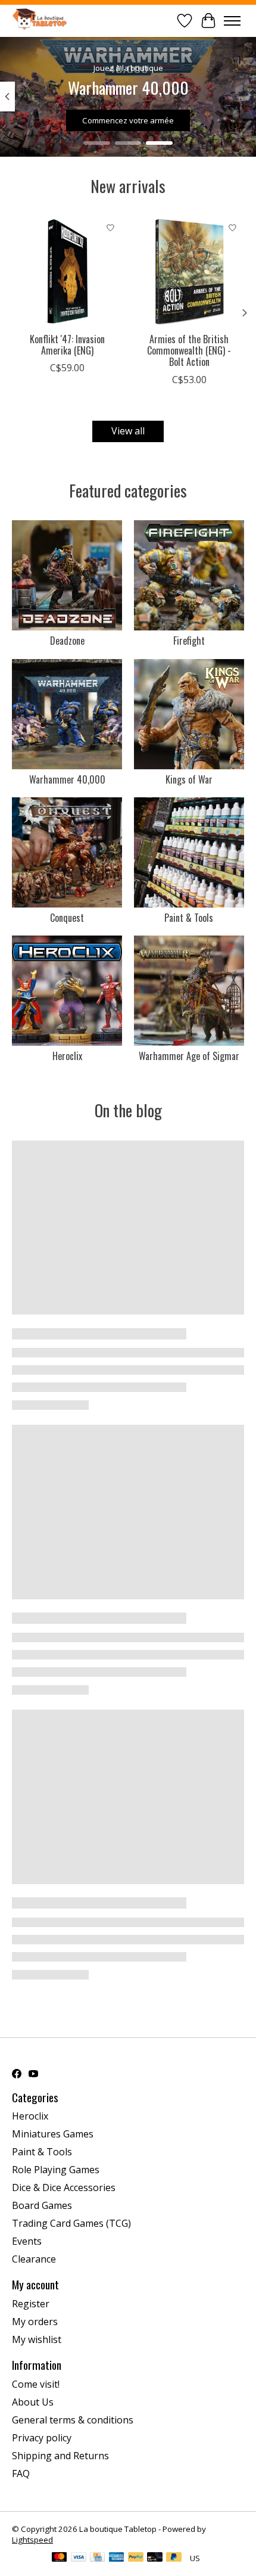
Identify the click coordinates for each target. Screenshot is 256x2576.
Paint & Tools (189, 918)
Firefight (189, 641)
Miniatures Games (53, 2134)
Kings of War (189, 779)
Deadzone (67, 641)
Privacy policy (42, 2438)
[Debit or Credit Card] (155, 2558)
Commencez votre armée (128, 120)
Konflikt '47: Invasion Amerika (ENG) (67, 345)
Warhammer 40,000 (67, 779)
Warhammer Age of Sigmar (189, 1056)
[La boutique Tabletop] (42, 21)
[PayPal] (136, 2558)
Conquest (67, 918)
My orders (35, 2322)
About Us (33, 2402)
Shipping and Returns (60, 2456)
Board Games (42, 2205)
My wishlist (37, 2339)
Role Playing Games (56, 2170)
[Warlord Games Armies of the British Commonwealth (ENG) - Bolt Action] (189, 271)
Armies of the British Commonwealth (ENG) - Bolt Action (189, 350)
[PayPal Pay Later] (174, 2558)
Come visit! (36, 2384)
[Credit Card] (97, 2558)
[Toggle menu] (232, 21)
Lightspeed (32, 2540)
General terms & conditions (73, 2420)
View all (128, 431)
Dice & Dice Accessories (64, 2187)
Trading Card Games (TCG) (71, 2223)
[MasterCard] (60, 2558)
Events (27, 2241)
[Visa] (79, 2558)
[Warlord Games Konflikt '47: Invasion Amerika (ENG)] (67, 271)
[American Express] (117, 2558)
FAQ (21, 2474)
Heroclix (67, 1056)
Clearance (34, 2259)
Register (31, 2304)
